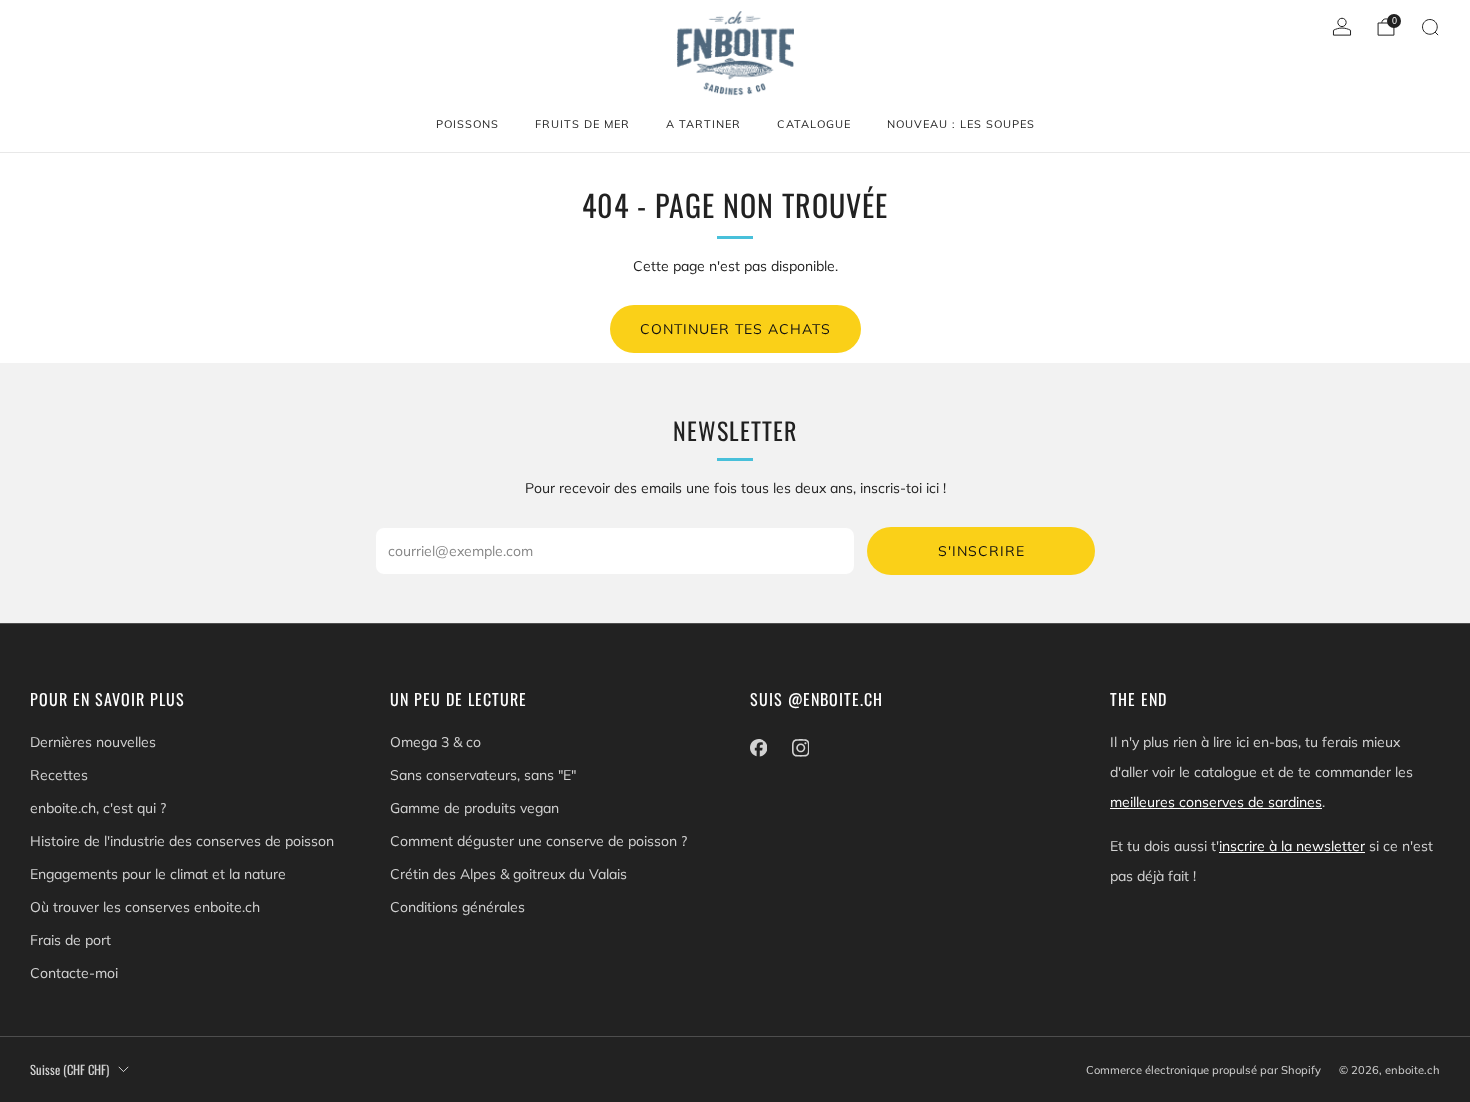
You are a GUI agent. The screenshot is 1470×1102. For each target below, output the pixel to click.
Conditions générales (457, 907)
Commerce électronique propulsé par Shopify (1203, 1070)
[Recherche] (1430, 27)
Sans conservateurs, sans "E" (483, 775)
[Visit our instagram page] (800, 748)
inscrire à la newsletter (1292, 846)
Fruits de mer (582, 124)
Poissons (467, 124)
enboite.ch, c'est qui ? (98, 808)
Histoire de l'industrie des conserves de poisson (182, 841)
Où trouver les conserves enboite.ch (145, 907)
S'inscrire (981, 551)
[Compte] (1342, 27)
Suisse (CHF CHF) (69, 1069)
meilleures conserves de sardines (1216, 802)
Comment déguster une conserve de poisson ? (538, 841)
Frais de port (70, 940)
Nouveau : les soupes (961, 124)
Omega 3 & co (435, 742)
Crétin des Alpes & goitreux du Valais (508, 874)
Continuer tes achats (735, 329)
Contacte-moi (74, 973)
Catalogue (814, 124)
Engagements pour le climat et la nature (158, 874)
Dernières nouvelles (93, 742)
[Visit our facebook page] (758, 748)
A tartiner (703, 124)
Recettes (59, 775)
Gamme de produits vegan (474, 808)
